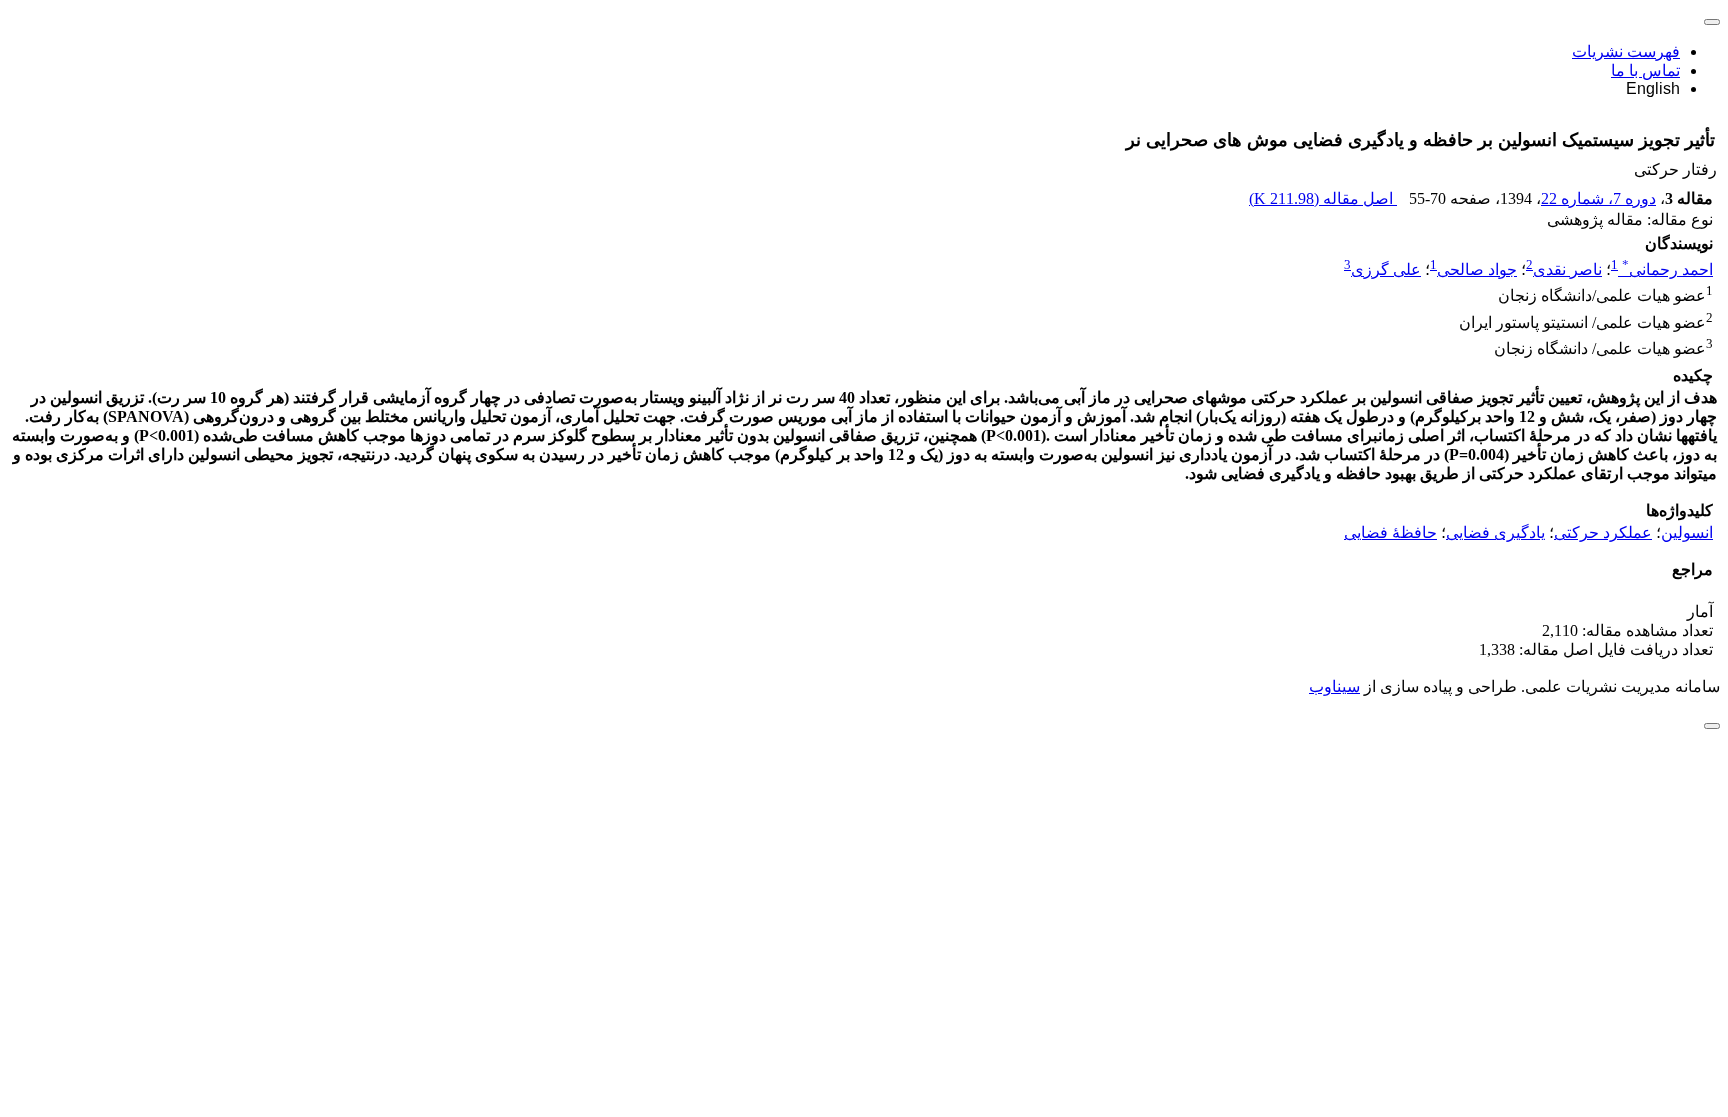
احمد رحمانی (1667, 269)
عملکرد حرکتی (1603, 532)
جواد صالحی (1477, 269)
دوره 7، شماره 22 (1598, 198)
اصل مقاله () (1323, 198)
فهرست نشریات (1626, 51)
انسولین (1687, 532)
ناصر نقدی (1567, 269)
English (1653, 88)
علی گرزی (1386, 269)
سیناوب (1334, 686)
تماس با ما (1645, 70)
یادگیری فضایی (1495, 532)
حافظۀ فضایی (1390, 532)
